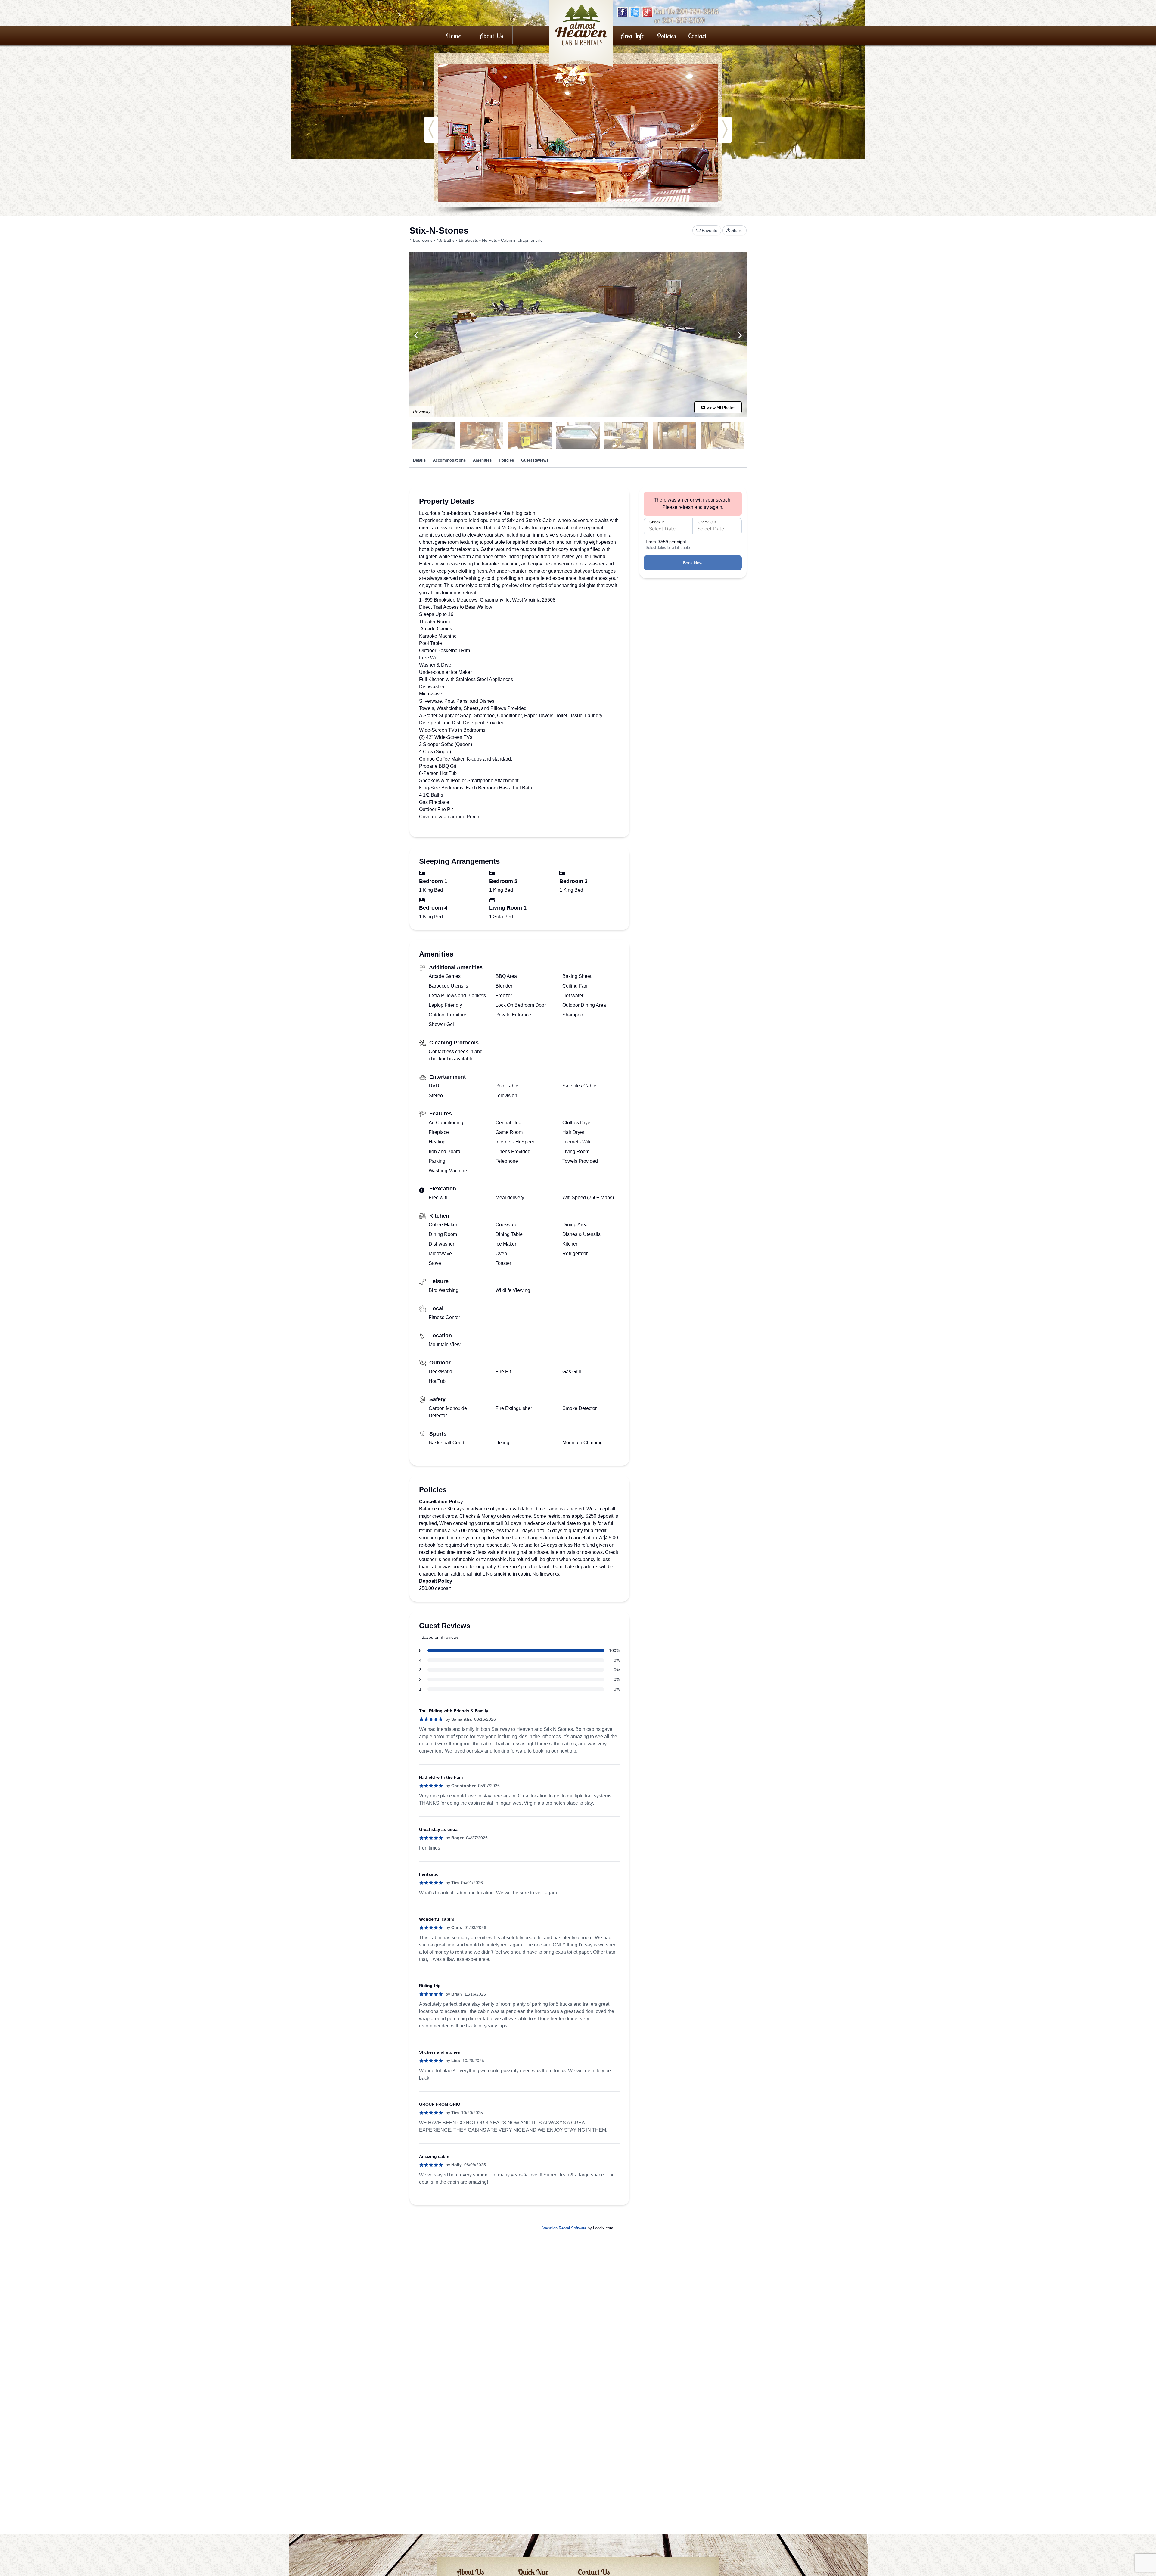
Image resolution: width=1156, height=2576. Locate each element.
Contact (697, 36)
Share (737, 230)
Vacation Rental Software (564, 2228)
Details (419, 460)
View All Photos (720, 408)
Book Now (693, 563)
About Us (491, 36)
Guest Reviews (535, 460)
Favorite (710, 230)
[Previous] (416, 335)
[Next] (740, 335)
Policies (667, 36)
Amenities (482, 460)
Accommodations (449, 460)
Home (453, 36)
